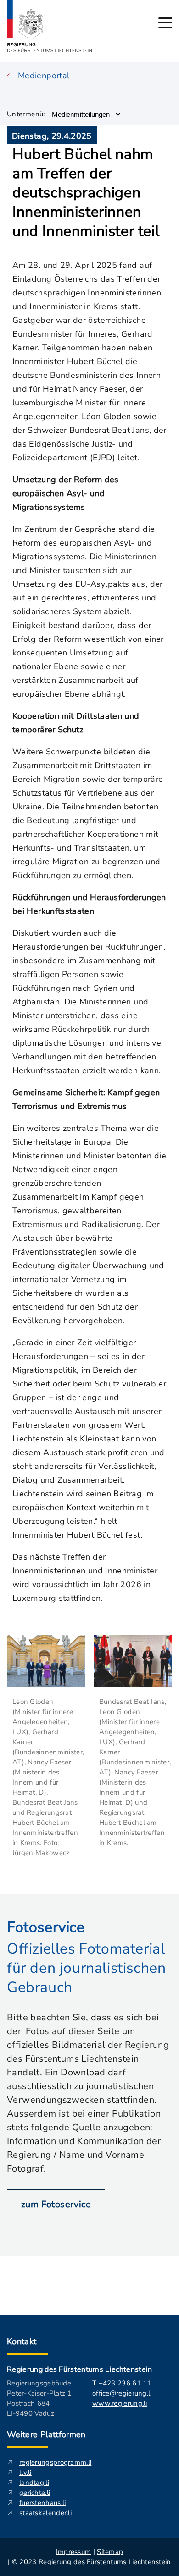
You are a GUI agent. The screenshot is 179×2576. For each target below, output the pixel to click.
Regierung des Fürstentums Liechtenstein (79, 2369)
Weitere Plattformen (46, 2434)
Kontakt (22, 2341)
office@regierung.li (122, 2393)
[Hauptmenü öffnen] (165, 23)
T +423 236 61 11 (122, 2383)
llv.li (25, 2472)
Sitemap (110, 2552)
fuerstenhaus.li (43, 2503)
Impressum (74, 2552)
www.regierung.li (120, 2403)
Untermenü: (26, 114)
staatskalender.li (45, 2513)
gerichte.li (35, 2493)
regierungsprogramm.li (55, 2462)
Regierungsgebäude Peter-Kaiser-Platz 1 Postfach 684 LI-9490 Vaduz (39, 2398)
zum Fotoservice (56, 2204)
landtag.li (34, 2483)
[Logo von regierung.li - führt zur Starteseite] (50, 26)
